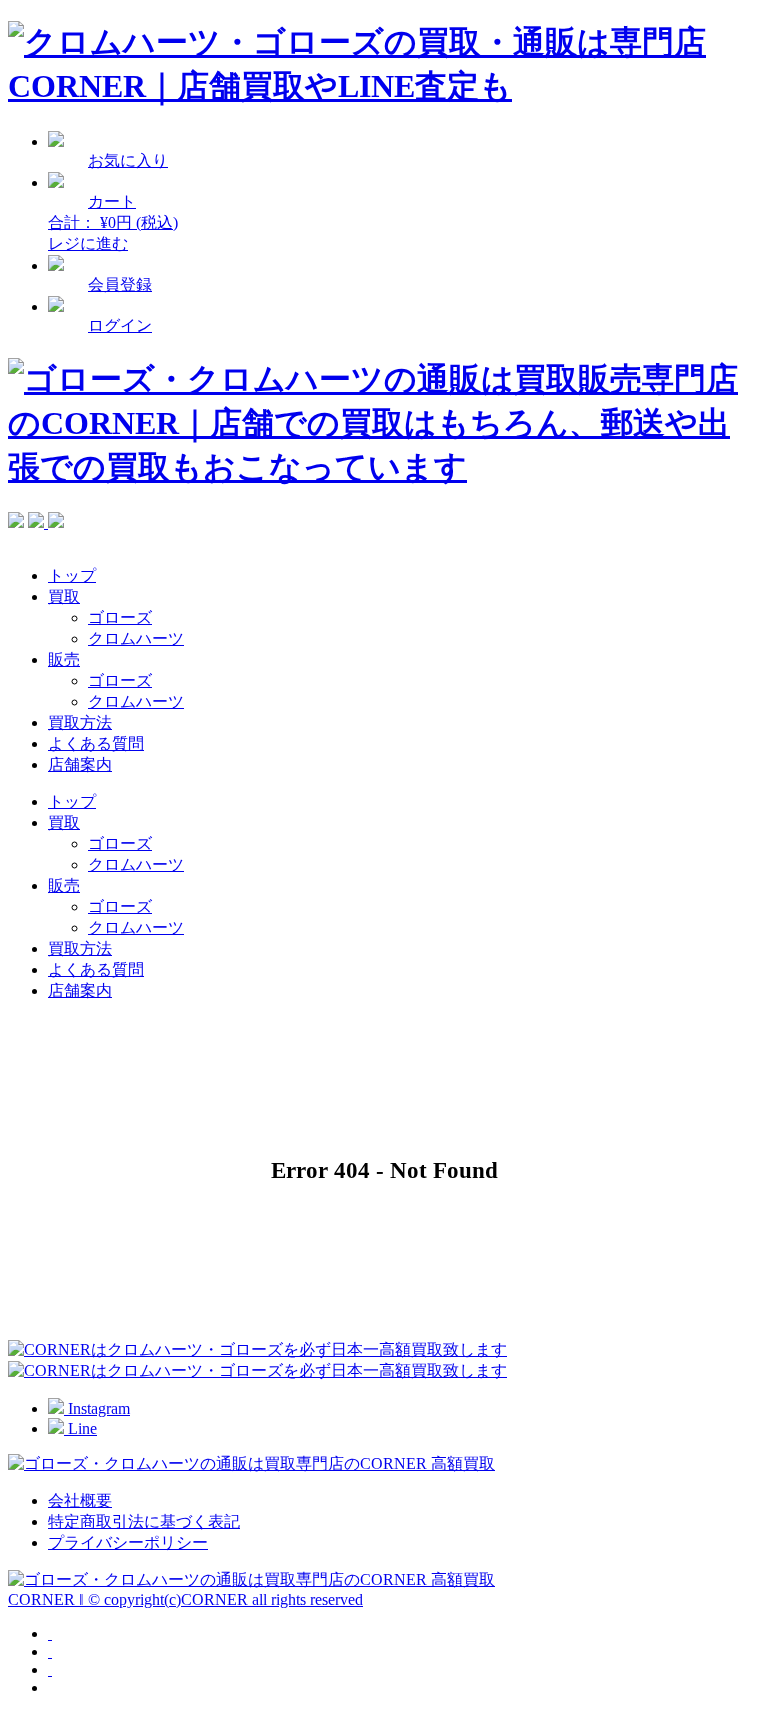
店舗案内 (80, 764)
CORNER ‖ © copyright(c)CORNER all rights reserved (185, 1599)
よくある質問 (96, 743)
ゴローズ (120, 617)
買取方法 (80, 722)
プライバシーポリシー (128, 1542)
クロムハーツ (136, 638)
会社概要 (80, 1500)
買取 (64, 596)
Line (80, 1428)
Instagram (97, 1408)
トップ (72, 575)
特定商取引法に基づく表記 (144, 1521)
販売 (64, 659)
